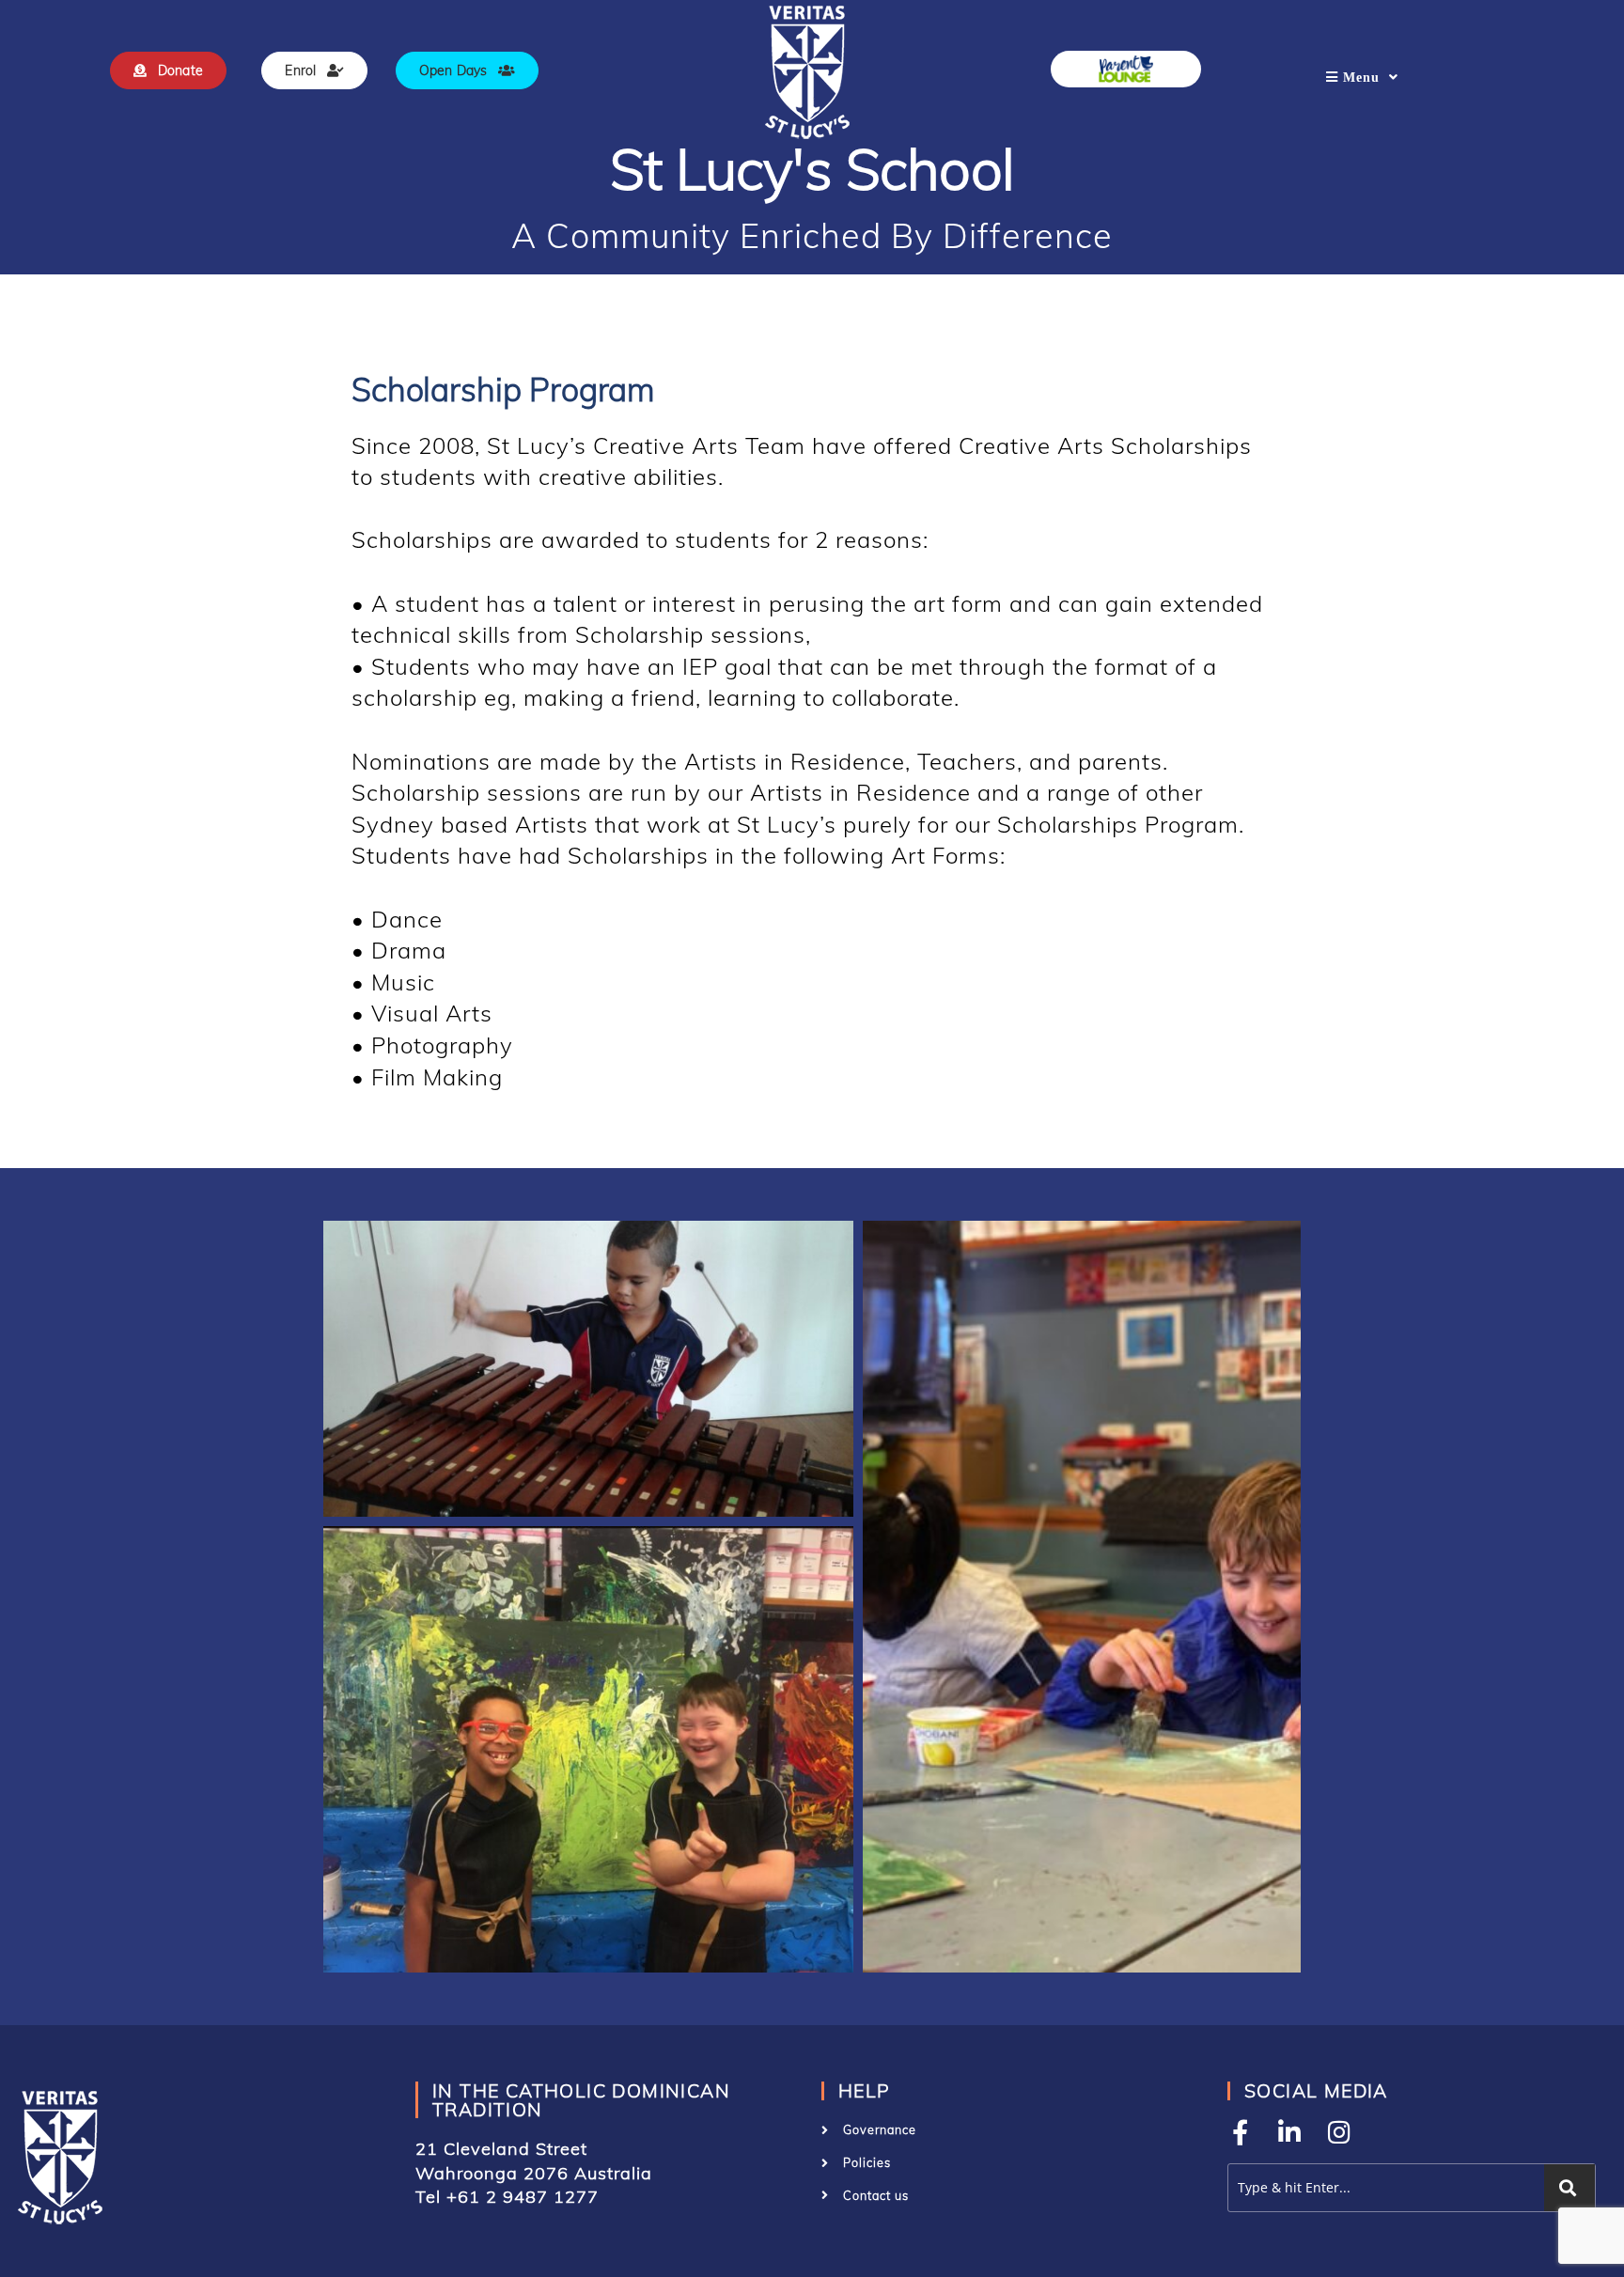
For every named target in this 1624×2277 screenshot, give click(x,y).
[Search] (1569, 2188)
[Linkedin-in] (1290, 2132)
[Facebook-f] (1240, 2132)
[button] (588, 1369)
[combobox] (1382, 2188)
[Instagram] (1340, 2132)
